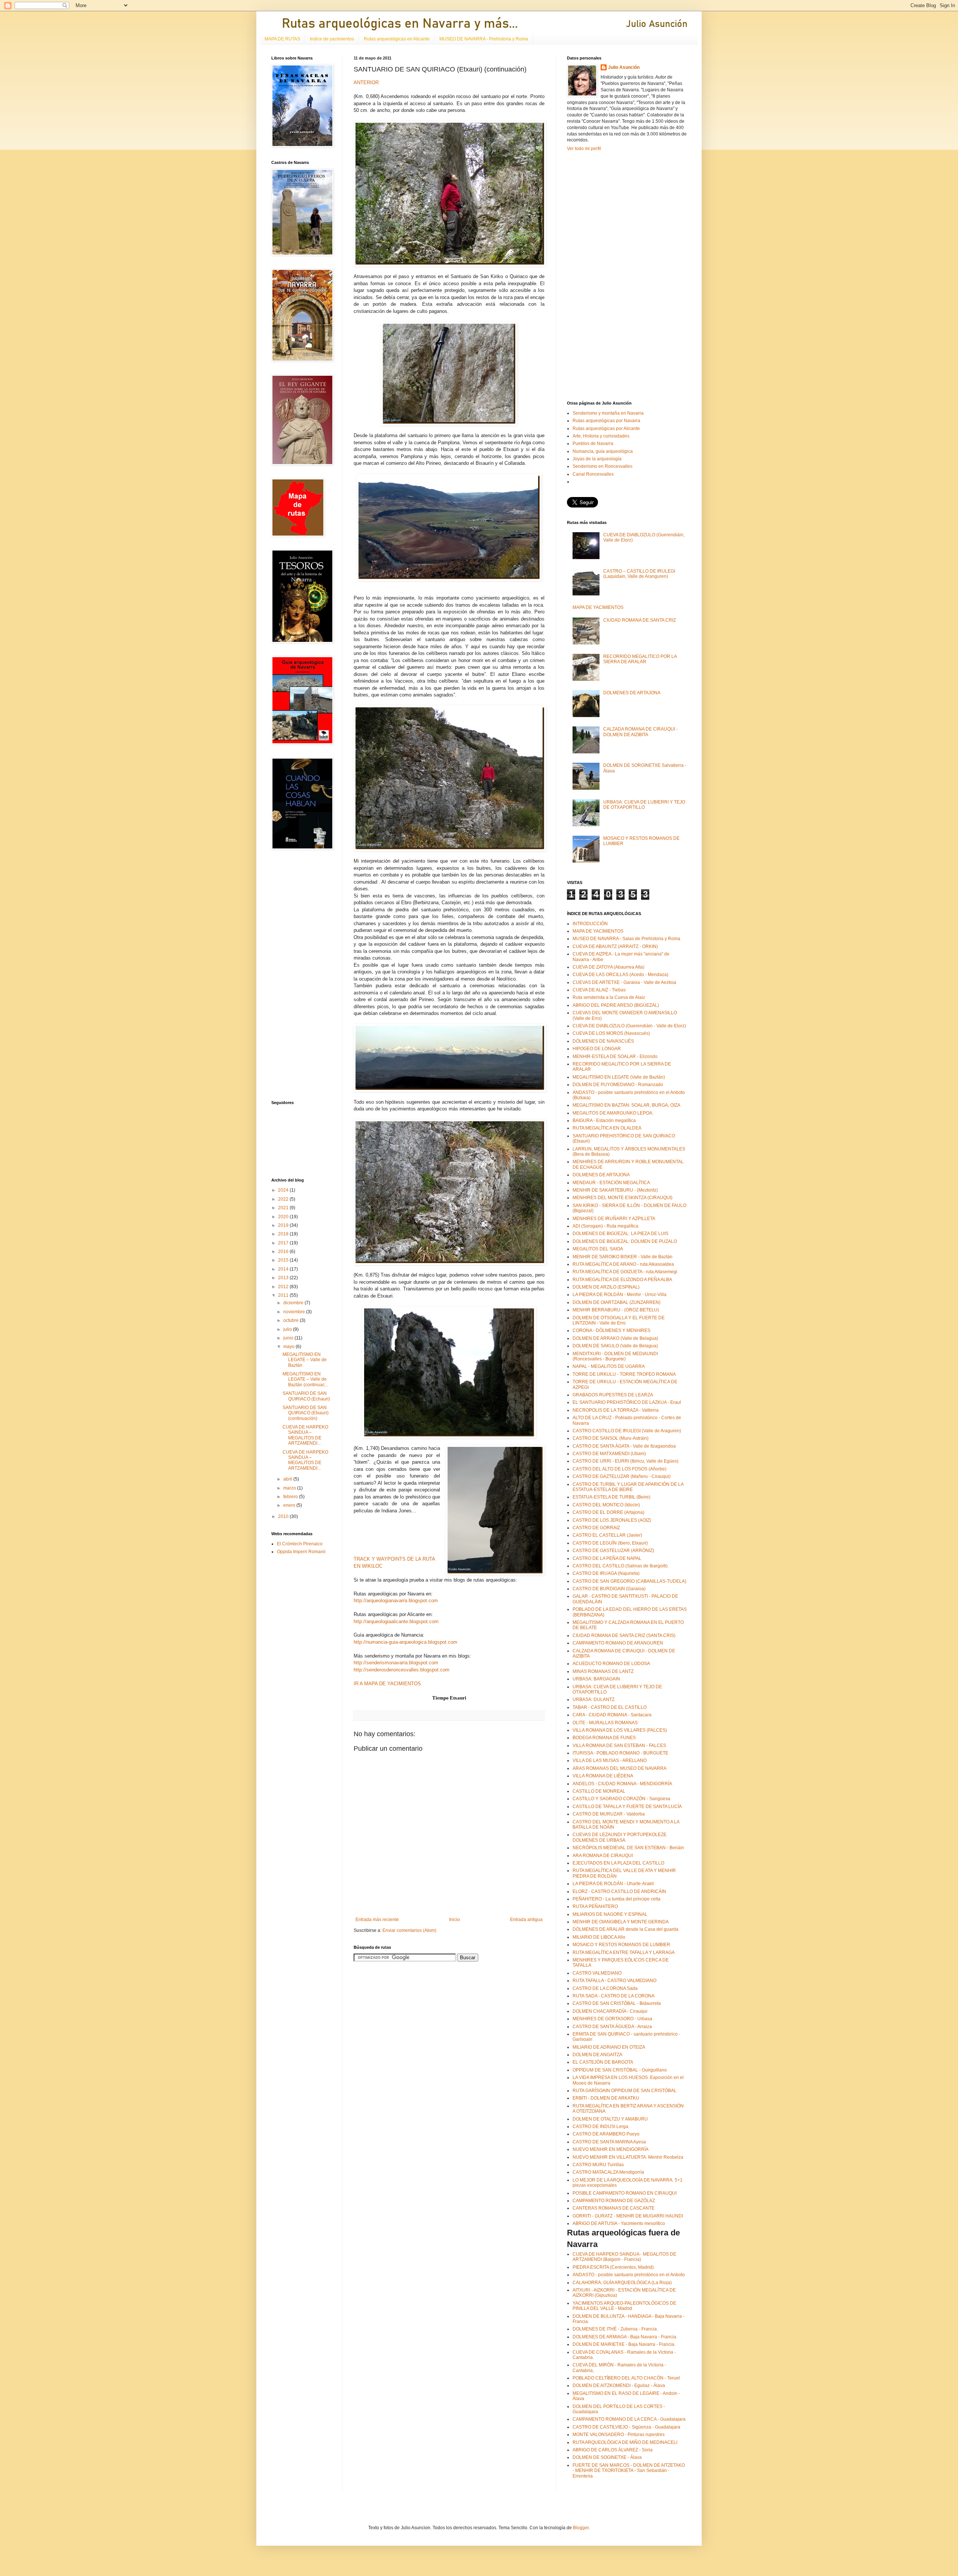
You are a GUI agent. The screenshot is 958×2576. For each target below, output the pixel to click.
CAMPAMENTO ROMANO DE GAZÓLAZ (614, 2201)
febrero (291, 1497)
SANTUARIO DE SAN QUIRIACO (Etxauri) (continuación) (306, 1413)
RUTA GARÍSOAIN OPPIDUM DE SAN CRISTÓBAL (625, 2091)
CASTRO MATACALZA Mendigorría (608, 2172)
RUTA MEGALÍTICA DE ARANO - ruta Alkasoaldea (623, 1264)
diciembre (294, 1303)
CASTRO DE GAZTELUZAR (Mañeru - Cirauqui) (622, 1476)
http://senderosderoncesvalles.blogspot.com (402, 1670)
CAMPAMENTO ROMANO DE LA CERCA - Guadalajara (629, 2419)
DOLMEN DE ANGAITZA (597, 2055)
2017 (284, 1243)
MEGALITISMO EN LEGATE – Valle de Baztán (305, 1360)
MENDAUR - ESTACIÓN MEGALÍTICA (611, 1183)
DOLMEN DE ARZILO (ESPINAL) (606, 1287)
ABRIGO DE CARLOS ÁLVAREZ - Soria (613, 2450)
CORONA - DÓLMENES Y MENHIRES (611, 1330)
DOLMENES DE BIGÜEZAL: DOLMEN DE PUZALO (625, 1241)
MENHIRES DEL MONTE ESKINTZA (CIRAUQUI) (623, 1198)
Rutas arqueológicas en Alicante (397, 39)
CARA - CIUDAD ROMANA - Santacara (612, 1715)
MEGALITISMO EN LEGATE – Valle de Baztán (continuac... (305, 1379)
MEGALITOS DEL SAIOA (598, 1249)
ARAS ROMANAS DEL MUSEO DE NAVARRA (620, 1768)
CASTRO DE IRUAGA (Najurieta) (606, 1573)
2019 (284, 1225)
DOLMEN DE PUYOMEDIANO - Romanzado (618, 1085)
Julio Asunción (624, 67)
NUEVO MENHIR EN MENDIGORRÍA (611, 2149)
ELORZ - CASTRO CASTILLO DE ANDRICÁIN (619, 1891)
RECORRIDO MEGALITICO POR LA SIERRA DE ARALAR (640, 659)
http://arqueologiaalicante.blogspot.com (396, 1621)
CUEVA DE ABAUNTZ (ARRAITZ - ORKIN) (615, 946)
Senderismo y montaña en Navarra (608, 413)
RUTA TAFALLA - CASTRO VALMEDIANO (614, 1981)
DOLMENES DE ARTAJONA (632, 693)
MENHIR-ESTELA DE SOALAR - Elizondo (615, 1057)
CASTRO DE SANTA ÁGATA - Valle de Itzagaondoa (624, 1446)
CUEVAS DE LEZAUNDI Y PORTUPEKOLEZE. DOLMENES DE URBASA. (620, 1837)
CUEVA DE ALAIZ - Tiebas (599, 990)
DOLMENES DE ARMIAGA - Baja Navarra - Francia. (625, 2337)
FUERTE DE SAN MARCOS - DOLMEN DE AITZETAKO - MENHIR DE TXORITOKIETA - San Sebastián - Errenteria (629, 2471)
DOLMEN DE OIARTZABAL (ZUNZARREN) (617, 1302)
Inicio (454, 1920)
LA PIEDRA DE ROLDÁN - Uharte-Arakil (613, 1884)
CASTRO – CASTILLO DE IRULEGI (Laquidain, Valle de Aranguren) (639, 574)
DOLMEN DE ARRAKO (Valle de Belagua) (615, 1338)
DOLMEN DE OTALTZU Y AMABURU (610, 2119)
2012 (284, 1287)
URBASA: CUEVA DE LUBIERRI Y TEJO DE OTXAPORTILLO (644, 805)
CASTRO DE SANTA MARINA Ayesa (609, 2142)
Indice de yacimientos (332, 39)
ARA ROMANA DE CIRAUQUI (603, 1856)
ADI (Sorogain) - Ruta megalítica (605, 1226)
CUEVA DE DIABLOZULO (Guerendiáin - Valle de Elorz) (629, 1026)
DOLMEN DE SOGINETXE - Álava (607, 2457)
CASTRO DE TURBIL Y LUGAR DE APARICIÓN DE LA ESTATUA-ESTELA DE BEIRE (628, 1487)
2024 (284, 1190)
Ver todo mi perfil (584, 149)
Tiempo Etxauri (449, 1698)
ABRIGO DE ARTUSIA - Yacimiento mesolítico (619, 2223)
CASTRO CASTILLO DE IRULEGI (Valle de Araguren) (627, 1431)
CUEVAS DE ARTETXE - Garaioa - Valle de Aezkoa (624, 982)
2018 (284, 1234)
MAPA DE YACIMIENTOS (598, 607)
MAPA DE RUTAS (282, 39)
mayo (289, 1347)
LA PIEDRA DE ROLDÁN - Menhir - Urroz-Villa (620, 1295)
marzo (290, 1488)
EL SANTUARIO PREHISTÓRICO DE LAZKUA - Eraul (627, 1402)
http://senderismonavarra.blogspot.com (396, 1663)
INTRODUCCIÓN (590, 924)
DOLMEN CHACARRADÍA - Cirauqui (610, 2011)
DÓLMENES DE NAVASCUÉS (603, 1041)
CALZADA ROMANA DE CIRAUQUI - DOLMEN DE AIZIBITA (640, 732)
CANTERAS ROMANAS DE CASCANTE (614, 2208)
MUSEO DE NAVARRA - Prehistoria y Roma (484, 39)
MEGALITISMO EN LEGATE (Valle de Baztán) (619, 1077)
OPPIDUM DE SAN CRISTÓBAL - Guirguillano (620, 2070)
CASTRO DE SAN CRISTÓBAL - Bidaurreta (617, 2003)
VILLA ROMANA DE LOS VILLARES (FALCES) (620, 1730)
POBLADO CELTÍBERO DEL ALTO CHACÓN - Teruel (626, 2378)
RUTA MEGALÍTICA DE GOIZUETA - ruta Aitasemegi (625, 1272)
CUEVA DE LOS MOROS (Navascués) (611, 1033)
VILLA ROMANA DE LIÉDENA (603, 1776)
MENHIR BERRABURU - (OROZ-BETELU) (616, 1310)
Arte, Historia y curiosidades (601, 436)
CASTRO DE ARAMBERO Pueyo (606, 2134)
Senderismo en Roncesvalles (602, 466)
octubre (292, 1320)
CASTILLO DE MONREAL (599, 1791)
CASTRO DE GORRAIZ (596, 1528)
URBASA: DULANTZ (594, 1699)
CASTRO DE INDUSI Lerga (600, 2127)
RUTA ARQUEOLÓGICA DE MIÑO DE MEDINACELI (625, 2442)
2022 (284, 1199)
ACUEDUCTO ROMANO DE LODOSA (611, 1664)
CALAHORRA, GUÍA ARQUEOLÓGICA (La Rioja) (622, 2283)
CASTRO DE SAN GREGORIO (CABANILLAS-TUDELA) (629, 1581)
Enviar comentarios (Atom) (409, 1930)
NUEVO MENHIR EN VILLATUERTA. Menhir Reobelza (628, 2157)
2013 (284, 1278)
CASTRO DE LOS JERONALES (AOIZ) (612, 1520)
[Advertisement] (294, 975)
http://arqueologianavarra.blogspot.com (396, 1601)
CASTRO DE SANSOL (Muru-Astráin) (611, 1438)
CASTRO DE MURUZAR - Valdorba (609, 1814)
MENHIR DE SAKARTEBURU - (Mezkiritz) (615, 1190)
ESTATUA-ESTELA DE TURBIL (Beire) (611, 1497)
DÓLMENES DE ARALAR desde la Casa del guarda (626, 1929)
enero (290, 1505)
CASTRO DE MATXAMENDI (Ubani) (609, 1454)
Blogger (581, 2528)
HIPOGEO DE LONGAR (597, 1049)
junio (289, 1338)
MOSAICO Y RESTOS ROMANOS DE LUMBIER (621, 1945)
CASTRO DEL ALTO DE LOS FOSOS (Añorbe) (620, 1469)
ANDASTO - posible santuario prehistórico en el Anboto (629, 2275)
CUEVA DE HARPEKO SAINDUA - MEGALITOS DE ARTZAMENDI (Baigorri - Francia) (624, 2257)
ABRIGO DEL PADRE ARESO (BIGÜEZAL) (616, 1005)
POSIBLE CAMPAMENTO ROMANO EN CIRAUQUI (625, 2193)
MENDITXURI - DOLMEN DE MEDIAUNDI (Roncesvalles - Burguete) (615, 1356)
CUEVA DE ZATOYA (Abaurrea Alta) (608, 967)
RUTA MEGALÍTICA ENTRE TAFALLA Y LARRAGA (624, 1952)
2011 (284, 1295)
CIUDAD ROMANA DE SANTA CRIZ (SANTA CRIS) (624, 1635)
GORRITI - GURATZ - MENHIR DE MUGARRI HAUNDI (628, 2216)
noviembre (295, 1312)
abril (288, 1479)
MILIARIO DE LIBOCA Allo (599, 1937)
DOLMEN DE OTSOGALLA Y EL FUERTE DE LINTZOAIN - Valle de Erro (619, 1320)
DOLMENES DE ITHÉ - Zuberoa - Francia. (615, 2329)
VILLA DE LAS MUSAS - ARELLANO (610, 1760)
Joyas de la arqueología (597, 459)
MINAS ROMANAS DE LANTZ (603, 1671)
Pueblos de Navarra (593, 443)
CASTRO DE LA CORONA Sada (605, 1988)
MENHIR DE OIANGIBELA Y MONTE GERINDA (621, 1922)
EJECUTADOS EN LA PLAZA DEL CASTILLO (618, 1863)
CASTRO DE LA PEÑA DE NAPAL (607, 1558)
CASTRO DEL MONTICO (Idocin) (606, 1505)
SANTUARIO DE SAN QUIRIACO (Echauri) (306, 1396)
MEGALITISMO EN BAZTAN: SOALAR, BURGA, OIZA (626, 1105)
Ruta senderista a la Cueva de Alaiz (609, 997)
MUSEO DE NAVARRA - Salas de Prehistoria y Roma (626, 939)
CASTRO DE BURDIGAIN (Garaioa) (609, 1589)
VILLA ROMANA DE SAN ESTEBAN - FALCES (619, 1746)
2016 (284, 1252)
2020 (284, 1217)
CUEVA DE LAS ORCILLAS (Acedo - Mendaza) (620, 975)
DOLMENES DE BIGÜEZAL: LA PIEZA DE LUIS (620, 1234)
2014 (284, 1269)
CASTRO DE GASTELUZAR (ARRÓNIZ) (613, 1551)
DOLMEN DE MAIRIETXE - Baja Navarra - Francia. (624, 2344)
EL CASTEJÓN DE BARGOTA (603, 2062)
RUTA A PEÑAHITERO (595, 1906)
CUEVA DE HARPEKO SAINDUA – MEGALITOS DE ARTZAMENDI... (305, 1435)
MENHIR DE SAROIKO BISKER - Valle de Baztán (623, 1257)
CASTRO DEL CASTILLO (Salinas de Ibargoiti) (620, 1566)
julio (288, 1329)
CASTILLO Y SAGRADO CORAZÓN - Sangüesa (621, 1799)
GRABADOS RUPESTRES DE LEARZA (613, 1395)
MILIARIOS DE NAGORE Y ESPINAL (610, 1914)
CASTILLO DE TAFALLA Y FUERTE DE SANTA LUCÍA (627, 1807)
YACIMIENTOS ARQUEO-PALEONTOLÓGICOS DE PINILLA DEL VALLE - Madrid (624, 2306)
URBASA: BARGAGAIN (596, 1679)
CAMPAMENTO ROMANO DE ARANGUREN (618, 1643)
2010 (284, 1516)
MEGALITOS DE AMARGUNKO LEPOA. (613, 1113)
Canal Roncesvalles (593, 474)
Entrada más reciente (377, 1920)
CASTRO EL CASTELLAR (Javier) (607, 1535)
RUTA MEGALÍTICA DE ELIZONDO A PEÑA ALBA (622, 1280)
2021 (284, 1208)
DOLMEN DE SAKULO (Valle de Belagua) (615, 1346)
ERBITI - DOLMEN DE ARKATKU (606, 2098)
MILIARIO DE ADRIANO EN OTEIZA (609, 2047)
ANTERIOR (366, 83)
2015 (284, 1260)
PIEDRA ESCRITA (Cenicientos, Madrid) (613, 2267)
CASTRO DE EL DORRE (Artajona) (608, 1512)
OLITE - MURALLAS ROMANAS (605, 1723)
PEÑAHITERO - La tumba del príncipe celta (617, 1899)
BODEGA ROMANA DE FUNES (604, 1738)
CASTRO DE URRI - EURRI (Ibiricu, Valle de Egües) (626, 1461)
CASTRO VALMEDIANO (597, 1973)
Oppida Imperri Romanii (301, 1552)
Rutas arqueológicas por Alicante (606, 429)
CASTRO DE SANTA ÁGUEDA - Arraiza (612, 2027)
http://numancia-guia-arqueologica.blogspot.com (405, 1642)
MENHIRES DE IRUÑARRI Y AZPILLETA (614, 1219)
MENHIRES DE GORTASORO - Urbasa (612, 2019)
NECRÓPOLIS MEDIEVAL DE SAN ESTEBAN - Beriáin (628, 1848)
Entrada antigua (526, 1920)
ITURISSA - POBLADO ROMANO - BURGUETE (620, 1753)
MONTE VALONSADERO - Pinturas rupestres (619, 2435)
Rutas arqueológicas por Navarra (606, 421)
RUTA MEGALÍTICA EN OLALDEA (607, 1128)
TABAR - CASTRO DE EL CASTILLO (610, 1707)
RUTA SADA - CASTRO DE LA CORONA (614, 1996)
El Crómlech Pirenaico (300, 1544)
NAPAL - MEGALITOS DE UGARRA (609, 1366)
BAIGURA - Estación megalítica (604, 1121)
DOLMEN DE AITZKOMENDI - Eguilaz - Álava (619, 2386)
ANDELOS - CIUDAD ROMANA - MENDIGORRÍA (622, 1784)
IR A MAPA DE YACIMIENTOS (387, 1684)
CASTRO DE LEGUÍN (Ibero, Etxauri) (610, 1543)
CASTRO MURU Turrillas (598, 2165)
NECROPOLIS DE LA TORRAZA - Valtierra (616, 1410)
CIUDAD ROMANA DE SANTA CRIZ (640, 620)
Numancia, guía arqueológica (603, 451)
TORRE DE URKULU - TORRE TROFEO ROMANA (624, 1374)
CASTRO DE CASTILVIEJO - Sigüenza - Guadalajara (626, 2427)
